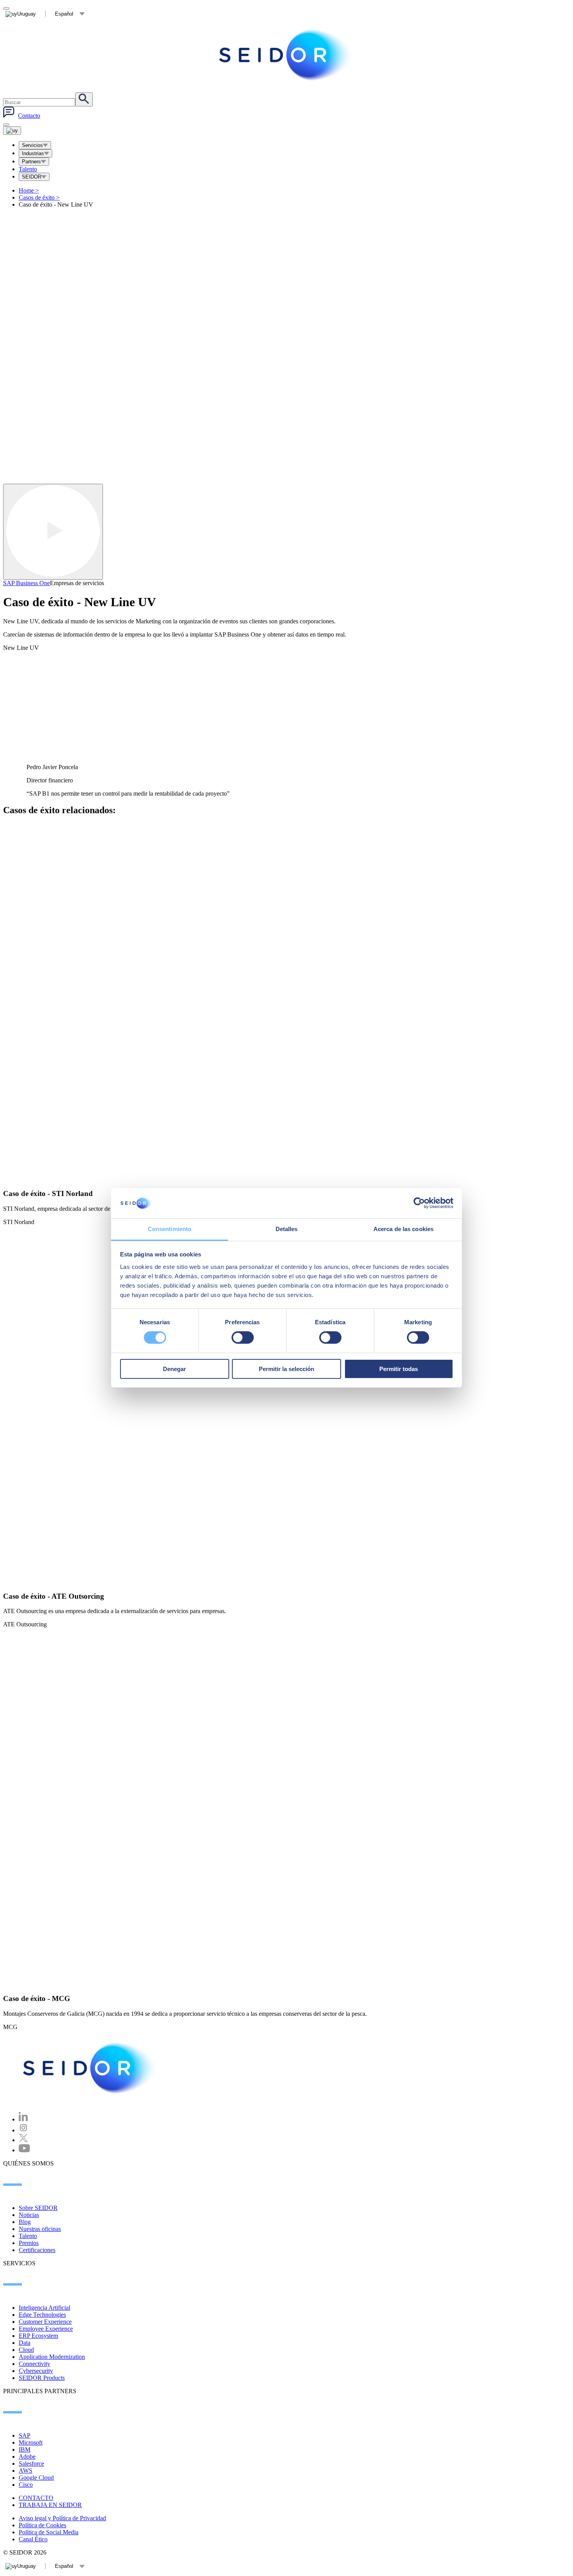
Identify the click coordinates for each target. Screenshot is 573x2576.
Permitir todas (399, 1369)
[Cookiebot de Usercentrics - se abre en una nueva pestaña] (419, 1203)
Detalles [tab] (287, 1229)
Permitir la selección (286, 1369)
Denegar (174, 1369)
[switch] (243, 1338)
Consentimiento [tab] (170, 1229)
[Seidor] (90, 2068)
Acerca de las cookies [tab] (403, 1229)
